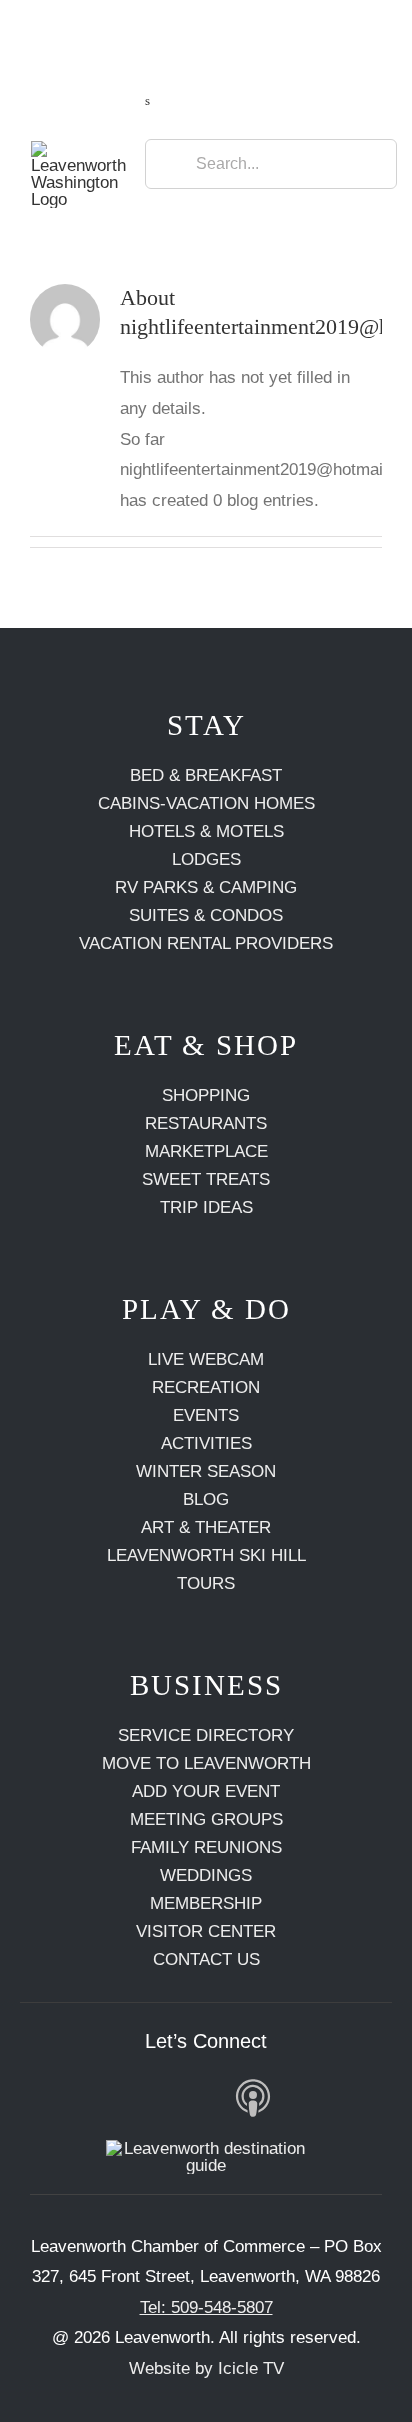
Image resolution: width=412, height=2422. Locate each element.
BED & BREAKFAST (206, 775)
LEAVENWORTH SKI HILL (206, 1555)
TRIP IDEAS (206, 1207)
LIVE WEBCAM (206, 1359)
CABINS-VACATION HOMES (206, 803)
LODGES (206, 859)
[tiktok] (200, 2096)
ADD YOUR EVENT (206, 1791)
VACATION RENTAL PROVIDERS (206, 943)
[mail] (305, 2096)
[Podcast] (253, 2099)
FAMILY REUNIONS (206, 1847)
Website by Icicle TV (206, 2368)
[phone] (352, 2096)
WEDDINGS (206, 1875)
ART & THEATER (206, 1527)
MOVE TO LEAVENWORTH (206, 1763)
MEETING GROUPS (206, 1819)
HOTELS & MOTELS (206, 831)
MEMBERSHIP (206, 1903)
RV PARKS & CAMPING (206, 887)
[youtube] (153, 2096)
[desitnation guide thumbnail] (206, 2148)
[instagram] (106, 2096)
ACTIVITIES (206, 1443)
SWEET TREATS (206, 1179)
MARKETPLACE (206, 1151)
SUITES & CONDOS (206, 915)
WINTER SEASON (206, 1471)
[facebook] (59, 2096)
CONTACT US (206, 1959)
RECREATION (206, 1387)
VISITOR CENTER (206, 1931)
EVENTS (206, 1415)
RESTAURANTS (206, 1123)
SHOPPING (206, 1095)
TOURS (206, 1583)
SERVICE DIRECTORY (206, 1735)
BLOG (206, 1499)
